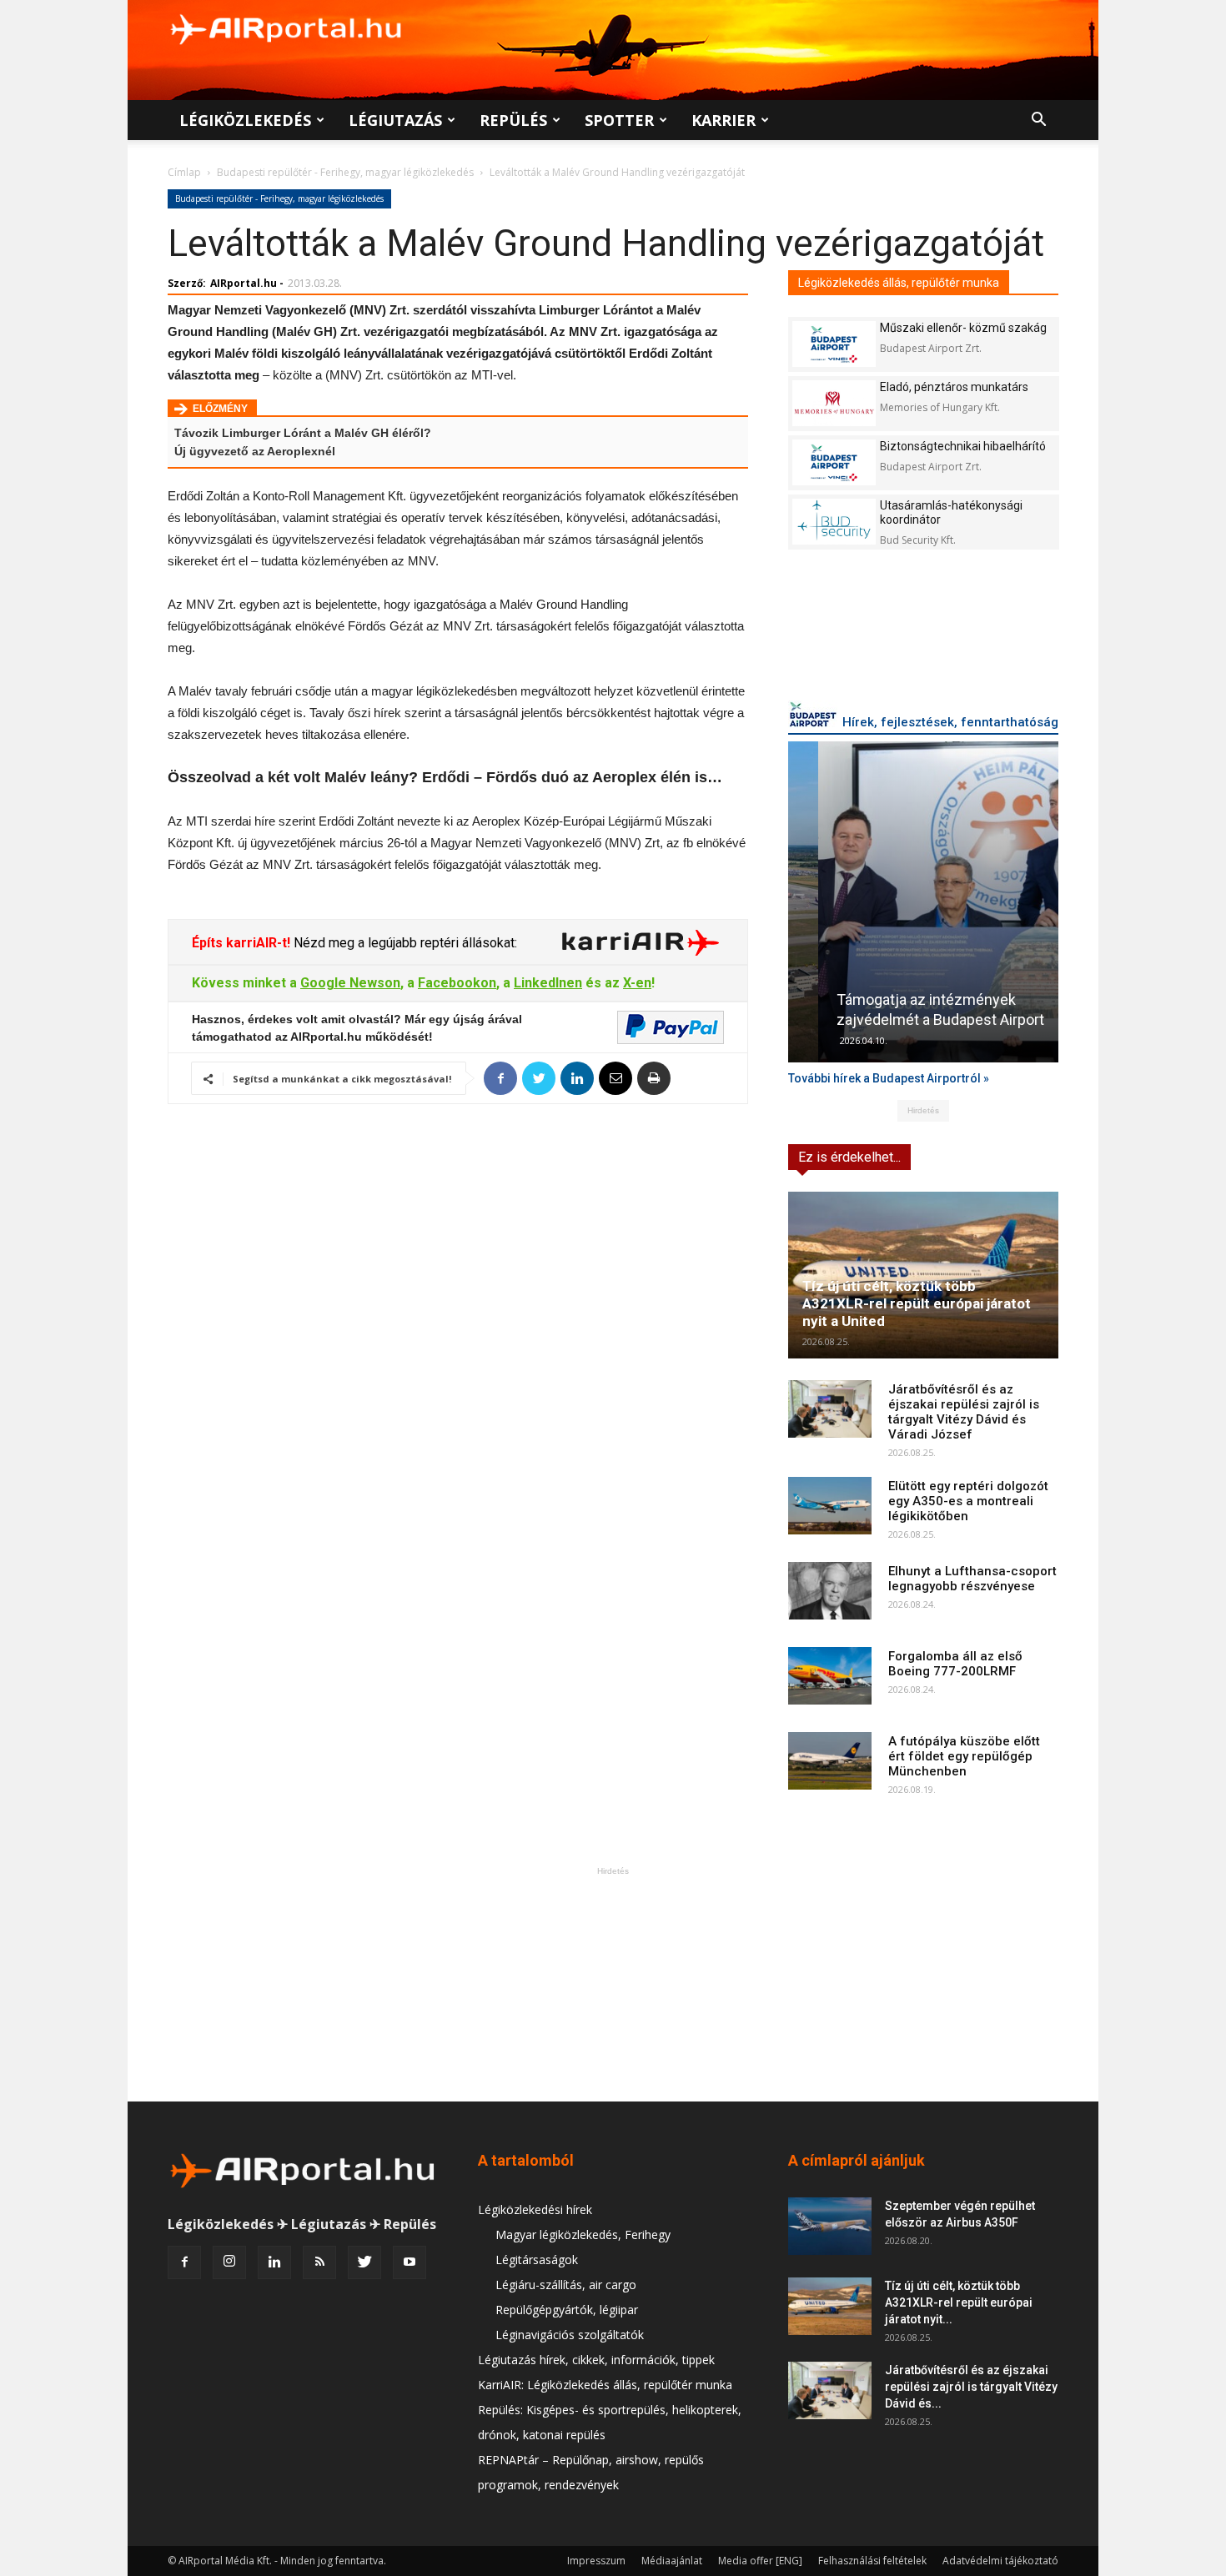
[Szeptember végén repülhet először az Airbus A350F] (830, 2226)
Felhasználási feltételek (872, 2561)
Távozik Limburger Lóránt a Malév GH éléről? (303, 433)
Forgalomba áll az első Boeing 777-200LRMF (955, 1664)
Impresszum (596, 2561)
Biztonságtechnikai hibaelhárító (963, 446)
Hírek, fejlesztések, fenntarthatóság (950, 722)
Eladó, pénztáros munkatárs (954, 387)
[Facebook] (184, 2262)
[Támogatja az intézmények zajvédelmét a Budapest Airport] (923, 902)
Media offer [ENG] (760, 2561)
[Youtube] (410, 2262)
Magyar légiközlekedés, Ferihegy (583, 2235)
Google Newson (350, 983)
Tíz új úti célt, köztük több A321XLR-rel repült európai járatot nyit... (959, 2302)
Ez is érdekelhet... (849, 1157)
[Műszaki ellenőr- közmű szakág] (834, 344)
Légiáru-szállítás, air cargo (566, 2285)
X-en (637, 983)
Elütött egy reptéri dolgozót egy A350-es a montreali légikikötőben (968, 1501)
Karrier (724, 120)
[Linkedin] (274, 2262)
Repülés (513, 120)
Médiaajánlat (672, 2561)
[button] (1038, 121)
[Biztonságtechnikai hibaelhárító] (834, 462)
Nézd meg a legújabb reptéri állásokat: (404, 943)
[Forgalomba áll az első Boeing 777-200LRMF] (830, 1676)
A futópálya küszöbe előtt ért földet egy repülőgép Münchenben (964, 1756)
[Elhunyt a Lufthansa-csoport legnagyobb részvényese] (830, 1591)
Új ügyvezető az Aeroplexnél (255, 451)
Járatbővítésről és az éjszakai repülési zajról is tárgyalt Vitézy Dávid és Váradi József (964, 1412)
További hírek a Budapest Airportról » (889, 1078)
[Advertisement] (613, 1984)
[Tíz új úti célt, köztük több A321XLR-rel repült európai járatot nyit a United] (923, 1275)
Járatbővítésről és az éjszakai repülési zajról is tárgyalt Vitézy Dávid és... (971, 2387)
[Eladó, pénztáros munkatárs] (834, 403)
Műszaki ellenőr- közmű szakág (963, 328)
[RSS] (319, 2262)
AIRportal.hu (244, 283)
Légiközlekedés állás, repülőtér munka (899, 283)
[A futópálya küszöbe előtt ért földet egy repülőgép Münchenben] (830, 1761)
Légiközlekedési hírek (535, 2209)
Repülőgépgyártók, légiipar (567, 2310)
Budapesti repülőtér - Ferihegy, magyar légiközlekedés (345, 172)
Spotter (619, 120)
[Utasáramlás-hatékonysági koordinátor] (834, 522)
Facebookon (457, 983)
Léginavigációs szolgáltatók (570, 2335)
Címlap (184, 172)
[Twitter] (364, 2262)
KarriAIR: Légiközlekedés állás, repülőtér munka (605, 2385)
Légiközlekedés (245, 120)
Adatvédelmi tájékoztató (1000, 2561)
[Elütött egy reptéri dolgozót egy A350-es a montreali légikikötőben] (830, 1506)
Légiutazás (395, 120)
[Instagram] (229, 2262)
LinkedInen (548, 983)
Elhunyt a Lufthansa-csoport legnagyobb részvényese (972, 1579)
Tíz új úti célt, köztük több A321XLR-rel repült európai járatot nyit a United (917, 1303)
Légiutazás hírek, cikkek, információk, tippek (596, 2360)
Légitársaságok (537, 2260)
